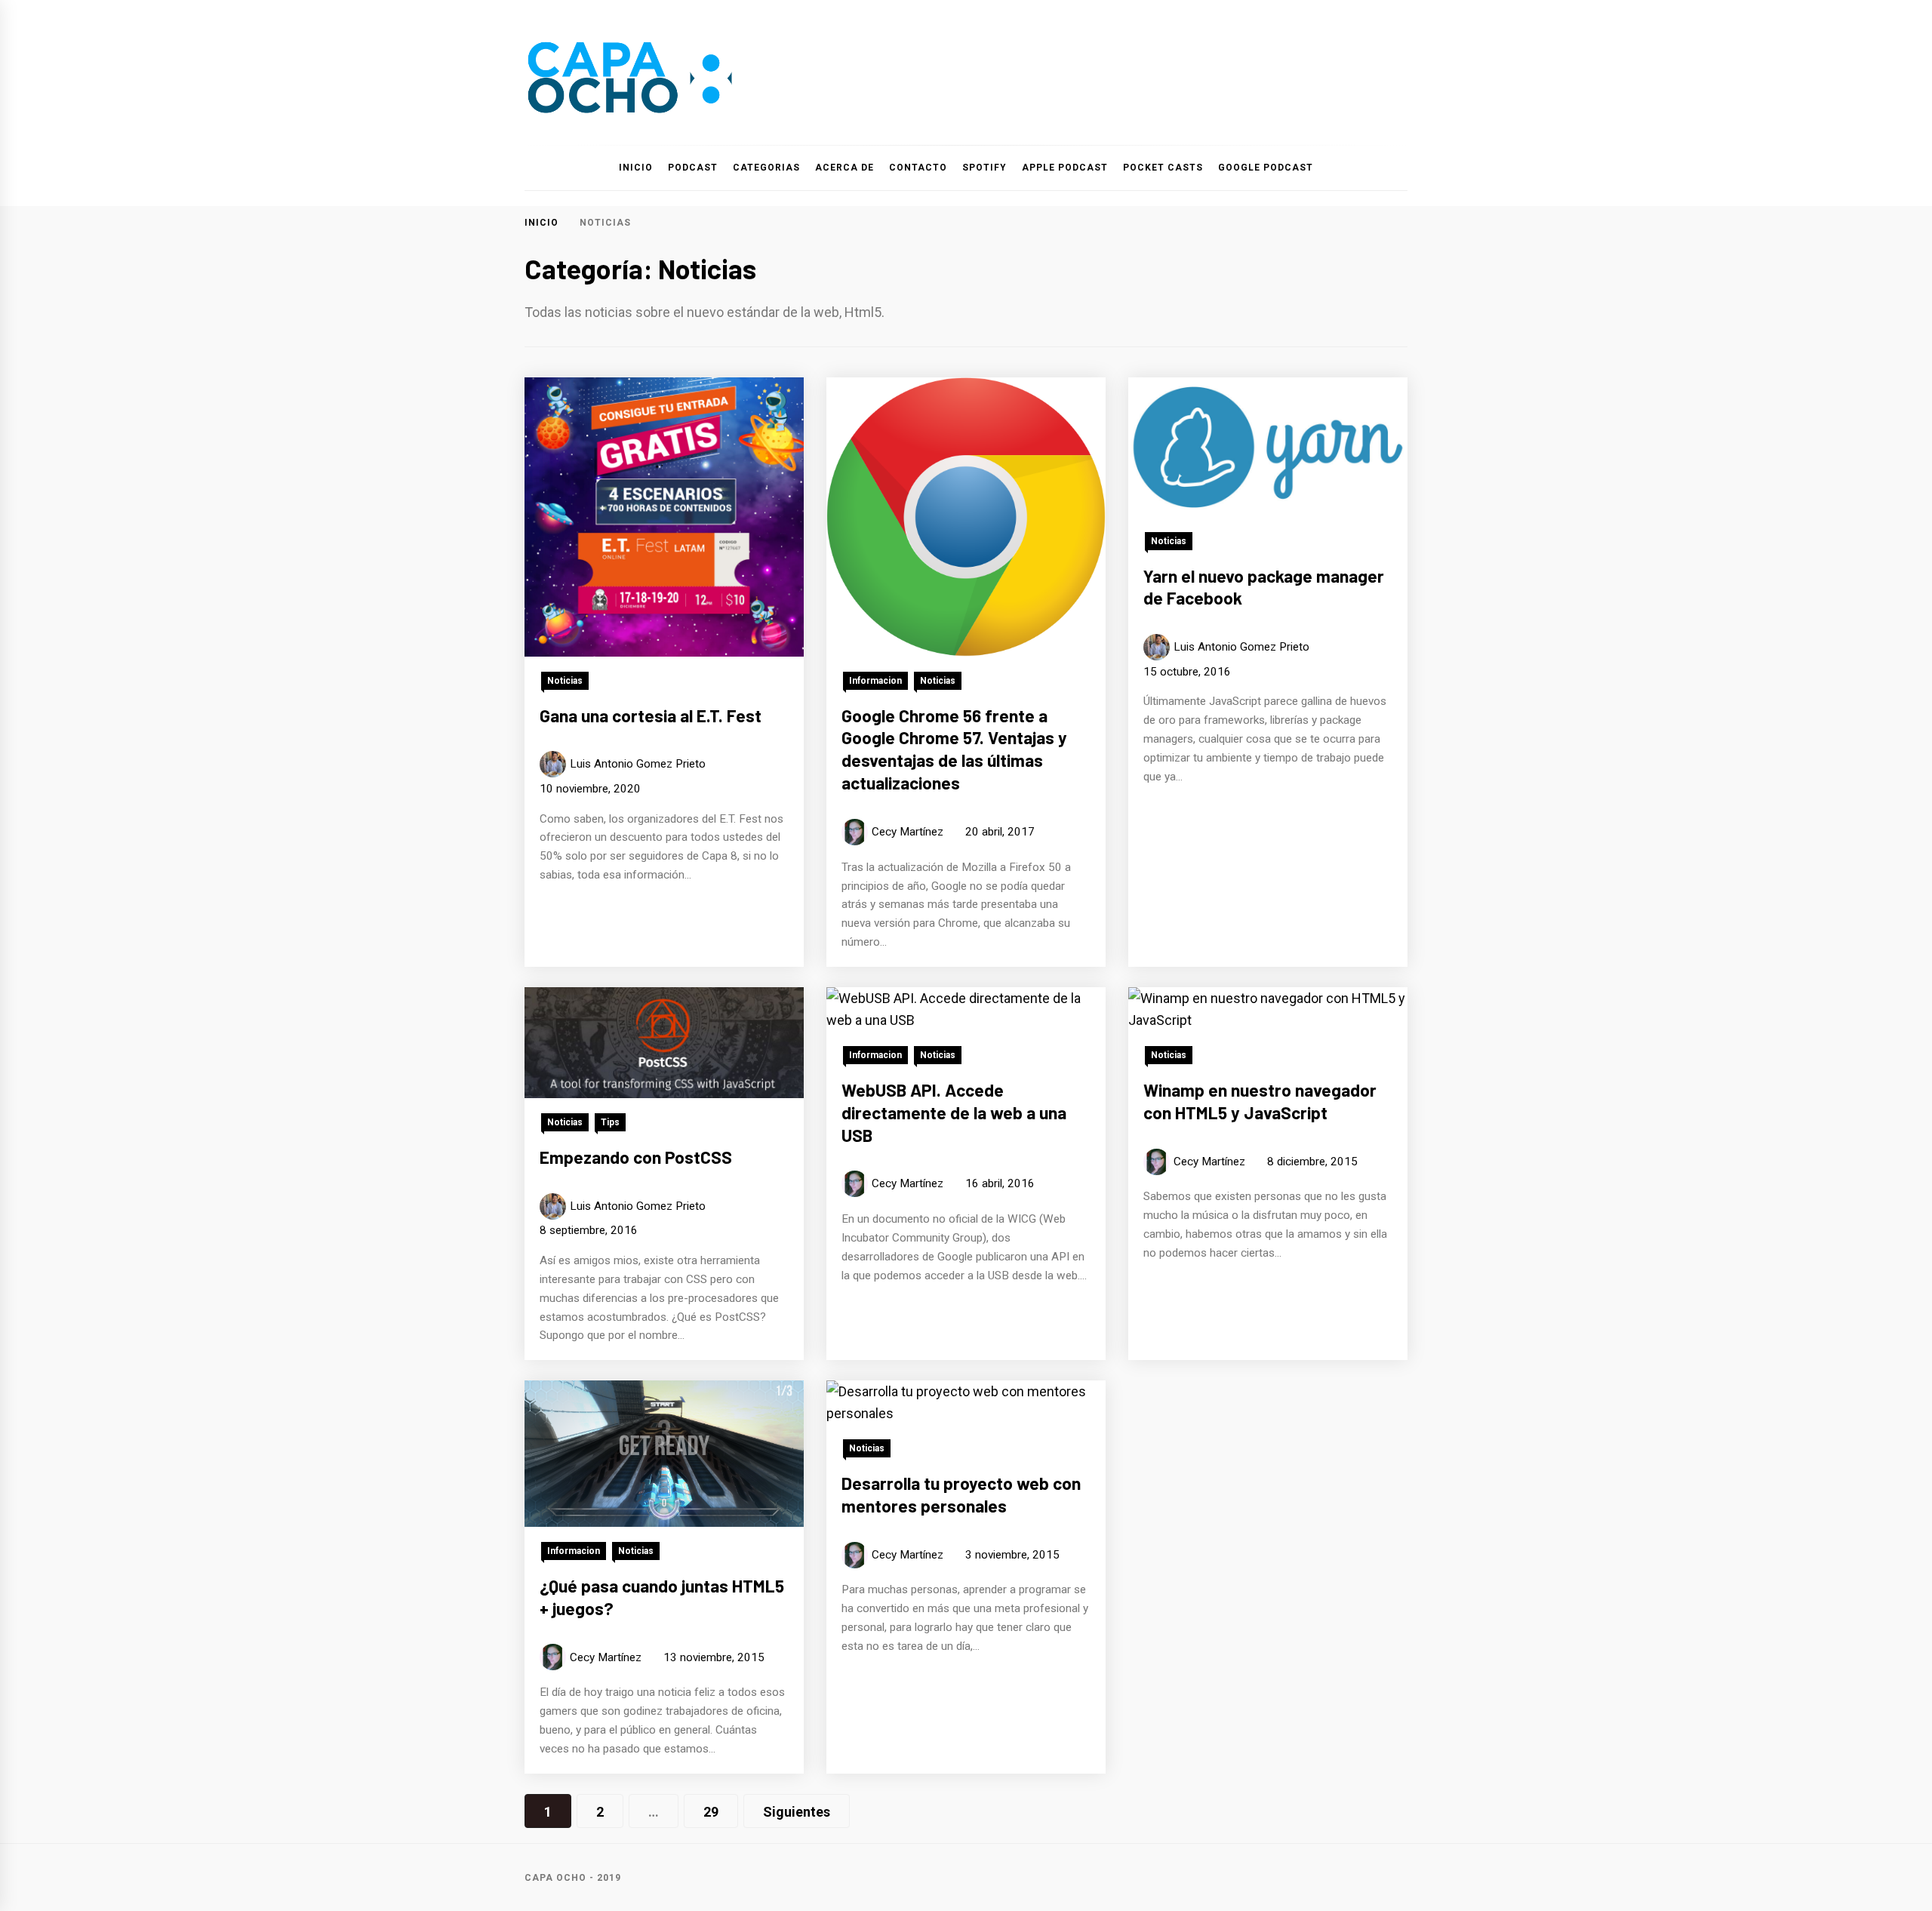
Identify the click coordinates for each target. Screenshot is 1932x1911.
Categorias (766, 168)
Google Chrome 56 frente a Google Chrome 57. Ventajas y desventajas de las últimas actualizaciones (954, 749)
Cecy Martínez (908, 832)
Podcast (693, 168)
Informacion (875, 681)
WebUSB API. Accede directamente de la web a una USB (954, 1112)
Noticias (565, 681)
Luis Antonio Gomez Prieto (638, 764)
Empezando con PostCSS (636, 1157)
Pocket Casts (1163, 168)
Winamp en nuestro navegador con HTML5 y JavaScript (1260, 1101)
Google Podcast (1266, 168)
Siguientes (797, 1812)
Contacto (918, 168)
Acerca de (844, 168)
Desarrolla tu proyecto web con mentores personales (961, 1494)
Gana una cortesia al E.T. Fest (651, 715)
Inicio (636, 168)
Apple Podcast (1065, 168)
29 (711, 1812)
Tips (610, 1122)
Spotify (984, 168)
